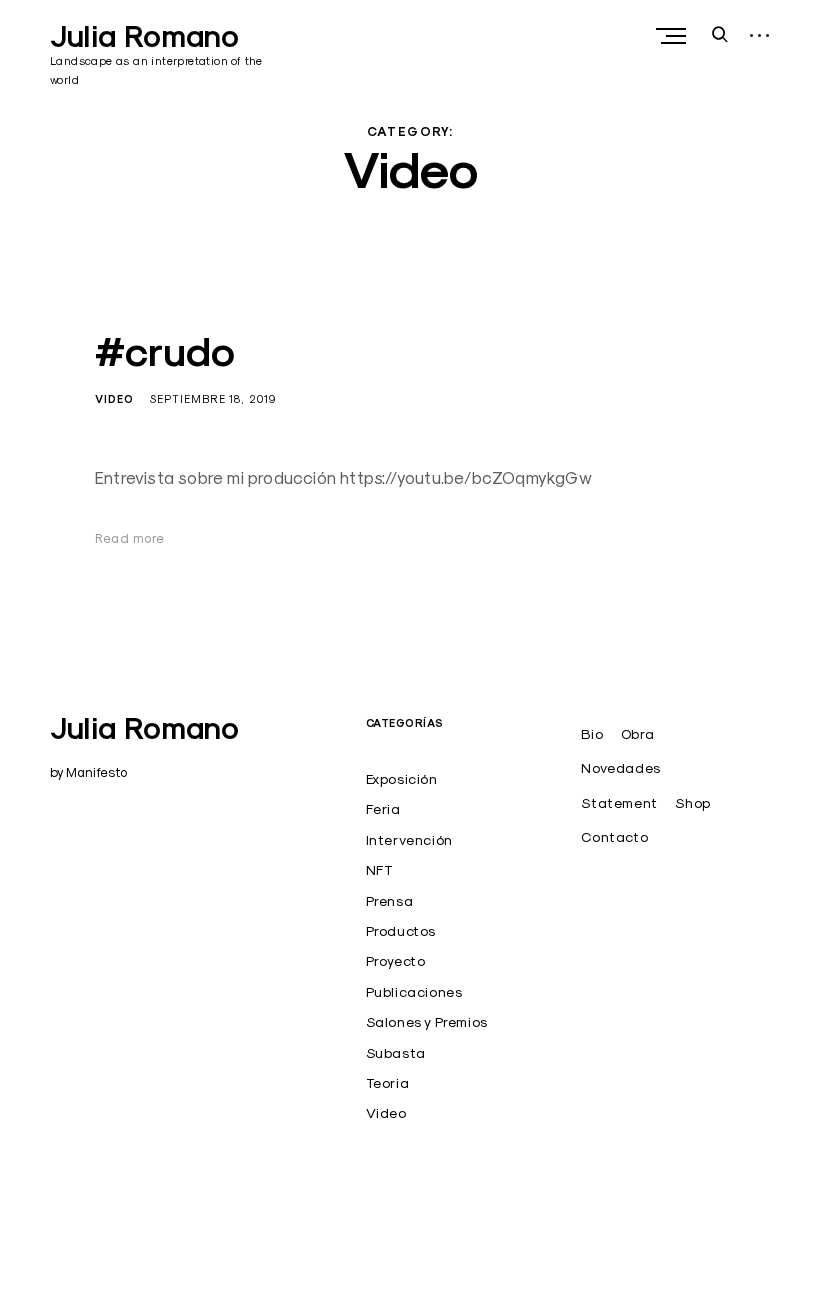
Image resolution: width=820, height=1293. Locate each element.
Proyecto (396, 961)
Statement (619, 803)
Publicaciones (414, 992)
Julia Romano (144, 36)
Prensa (390, 901)
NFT (380, 870)
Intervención (409, 840)
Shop (692, 803)
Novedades (620, 768)
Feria (383, 809)
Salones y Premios (427, 1022)
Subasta (396, 1053)
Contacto (614, 837)
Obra (637, 734)
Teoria (388, 1083)
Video (114, 399)
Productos (401, 931)
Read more (130, 538)
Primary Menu (673, 36)
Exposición (402, 779)
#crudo (165, 352)
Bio (592, 734)
